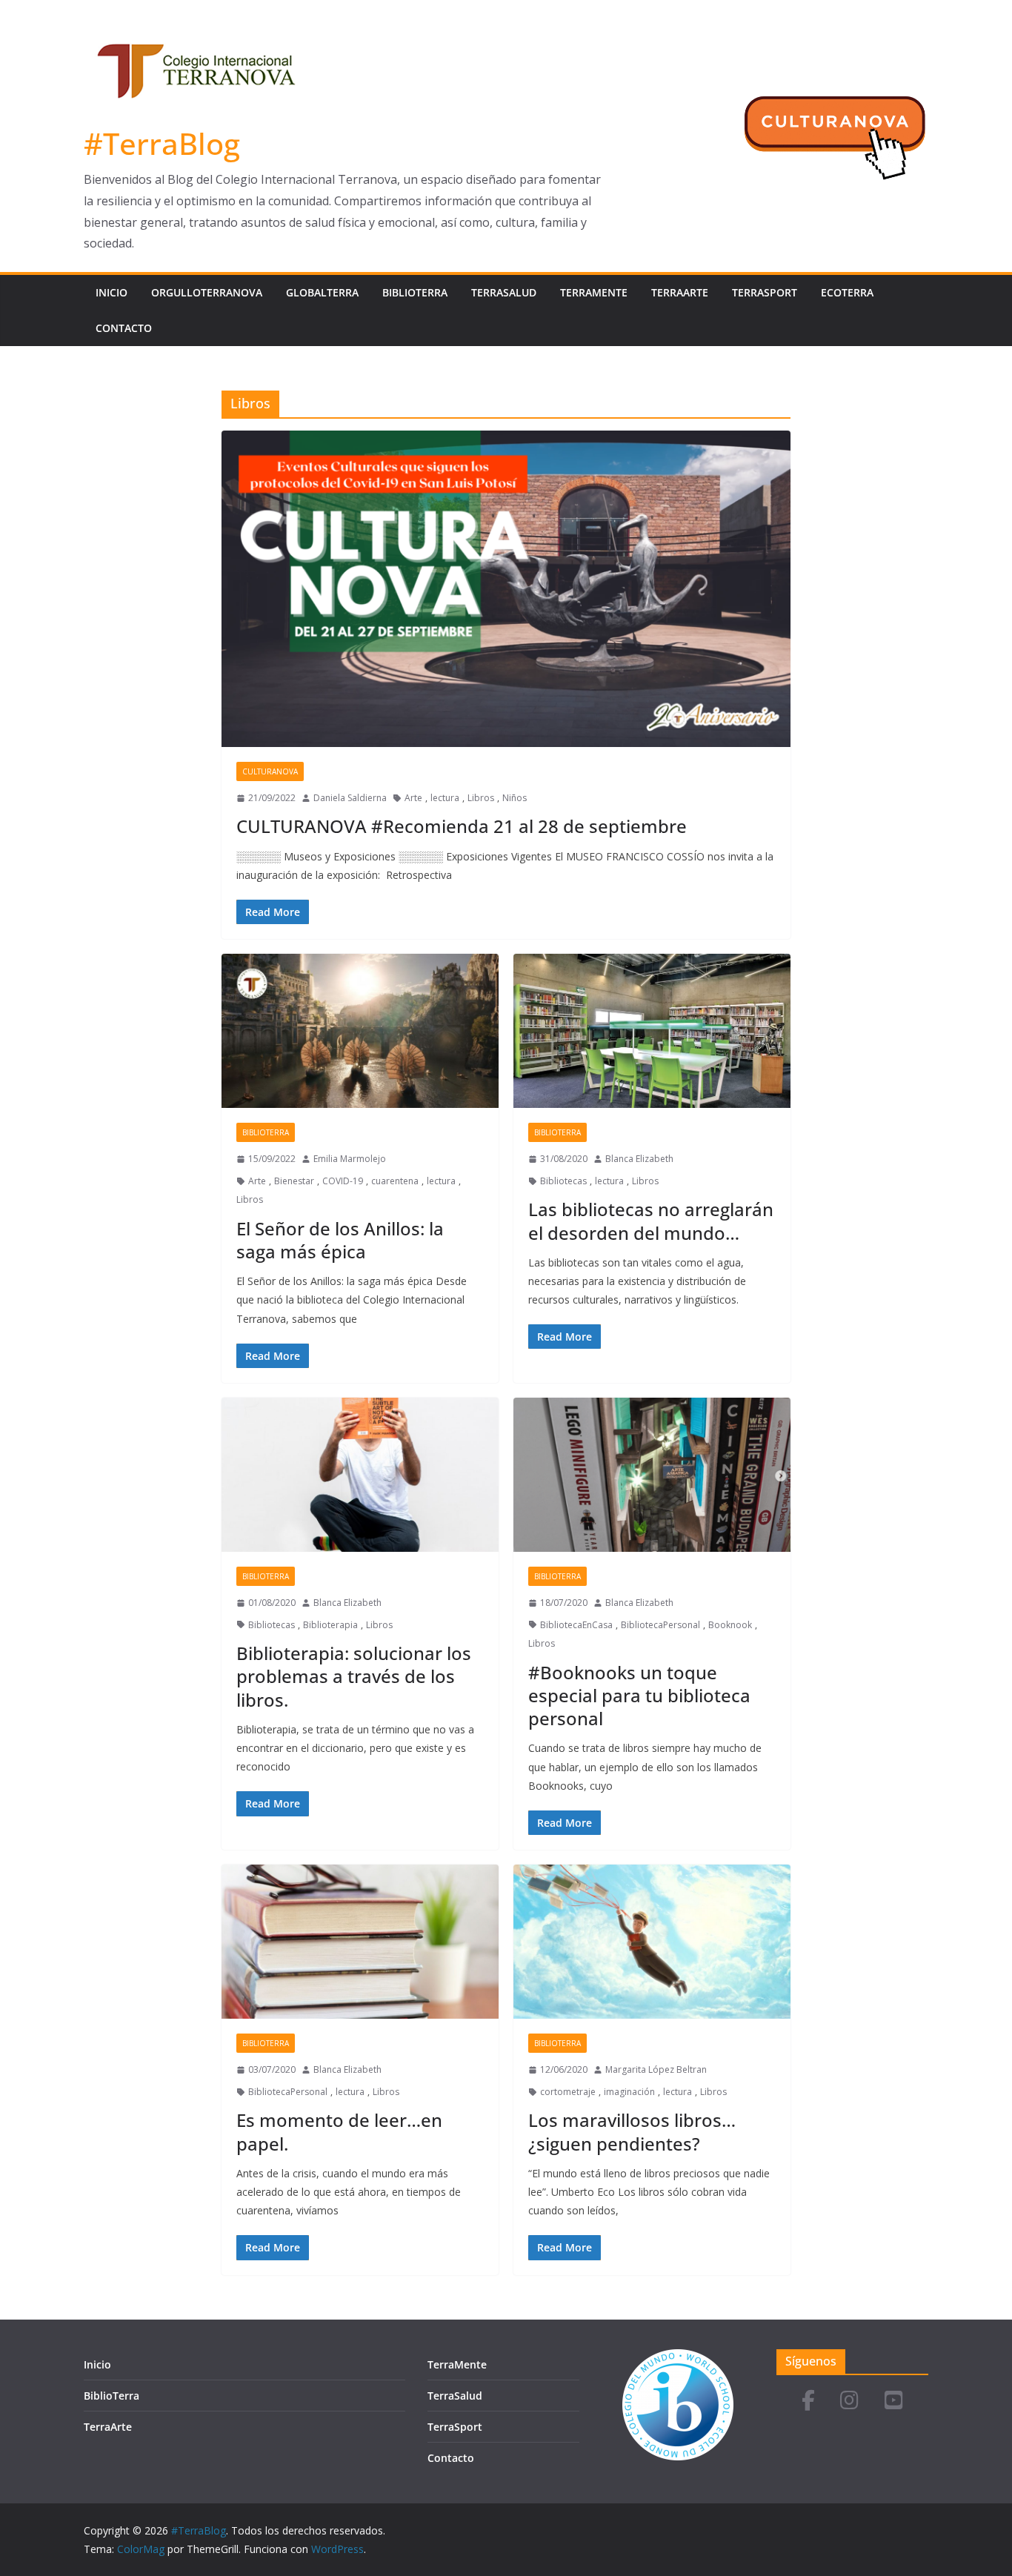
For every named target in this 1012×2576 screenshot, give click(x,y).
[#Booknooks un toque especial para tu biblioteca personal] (652, 1475)
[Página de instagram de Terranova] (849, 2401)
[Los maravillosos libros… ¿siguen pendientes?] (652, 1942)
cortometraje (568, 2092)
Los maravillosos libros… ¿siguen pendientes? (632, 2131)
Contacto (124, 328)
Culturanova (270, 771)
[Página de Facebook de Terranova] (808, 2401)
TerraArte (680, 292)
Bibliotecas (563, 1181)
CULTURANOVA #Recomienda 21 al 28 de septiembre (462, 826)
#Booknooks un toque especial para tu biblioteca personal (639, 1695)
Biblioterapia (330, 1625)
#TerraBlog (162, 143)
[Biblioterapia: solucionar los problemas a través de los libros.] (360, 1475)
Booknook (730, 1625)
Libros (481, 798)
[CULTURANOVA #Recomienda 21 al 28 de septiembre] (506, 589)
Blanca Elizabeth (639, 1159)
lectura (445, 798)
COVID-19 (343, 1181)
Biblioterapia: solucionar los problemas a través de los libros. (354, 1676)
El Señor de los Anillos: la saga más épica (340, 1240)
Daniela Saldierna (350, 798)
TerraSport (765, 292)
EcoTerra (847, 292)
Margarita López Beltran (656, 2069)
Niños (515, 798)
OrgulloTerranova (207, 292)
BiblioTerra (415, 292)
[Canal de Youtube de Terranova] (894, 2401)
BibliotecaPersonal (660, 1625)
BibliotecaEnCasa (576, 1625)
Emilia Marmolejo (350, 1159)
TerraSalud (504, 292)
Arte (413, 798)
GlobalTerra (322, 292)
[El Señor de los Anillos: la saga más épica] (360, 1031)
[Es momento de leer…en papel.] (360, 1942)
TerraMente (594, 292)
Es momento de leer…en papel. (339, 2131)
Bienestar (294, 1181)
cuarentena (395, 1181)
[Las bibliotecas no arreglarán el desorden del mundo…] (652, 1031)
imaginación (629, 2092)
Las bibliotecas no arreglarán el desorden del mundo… (651, 1221)
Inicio (111, 292)
